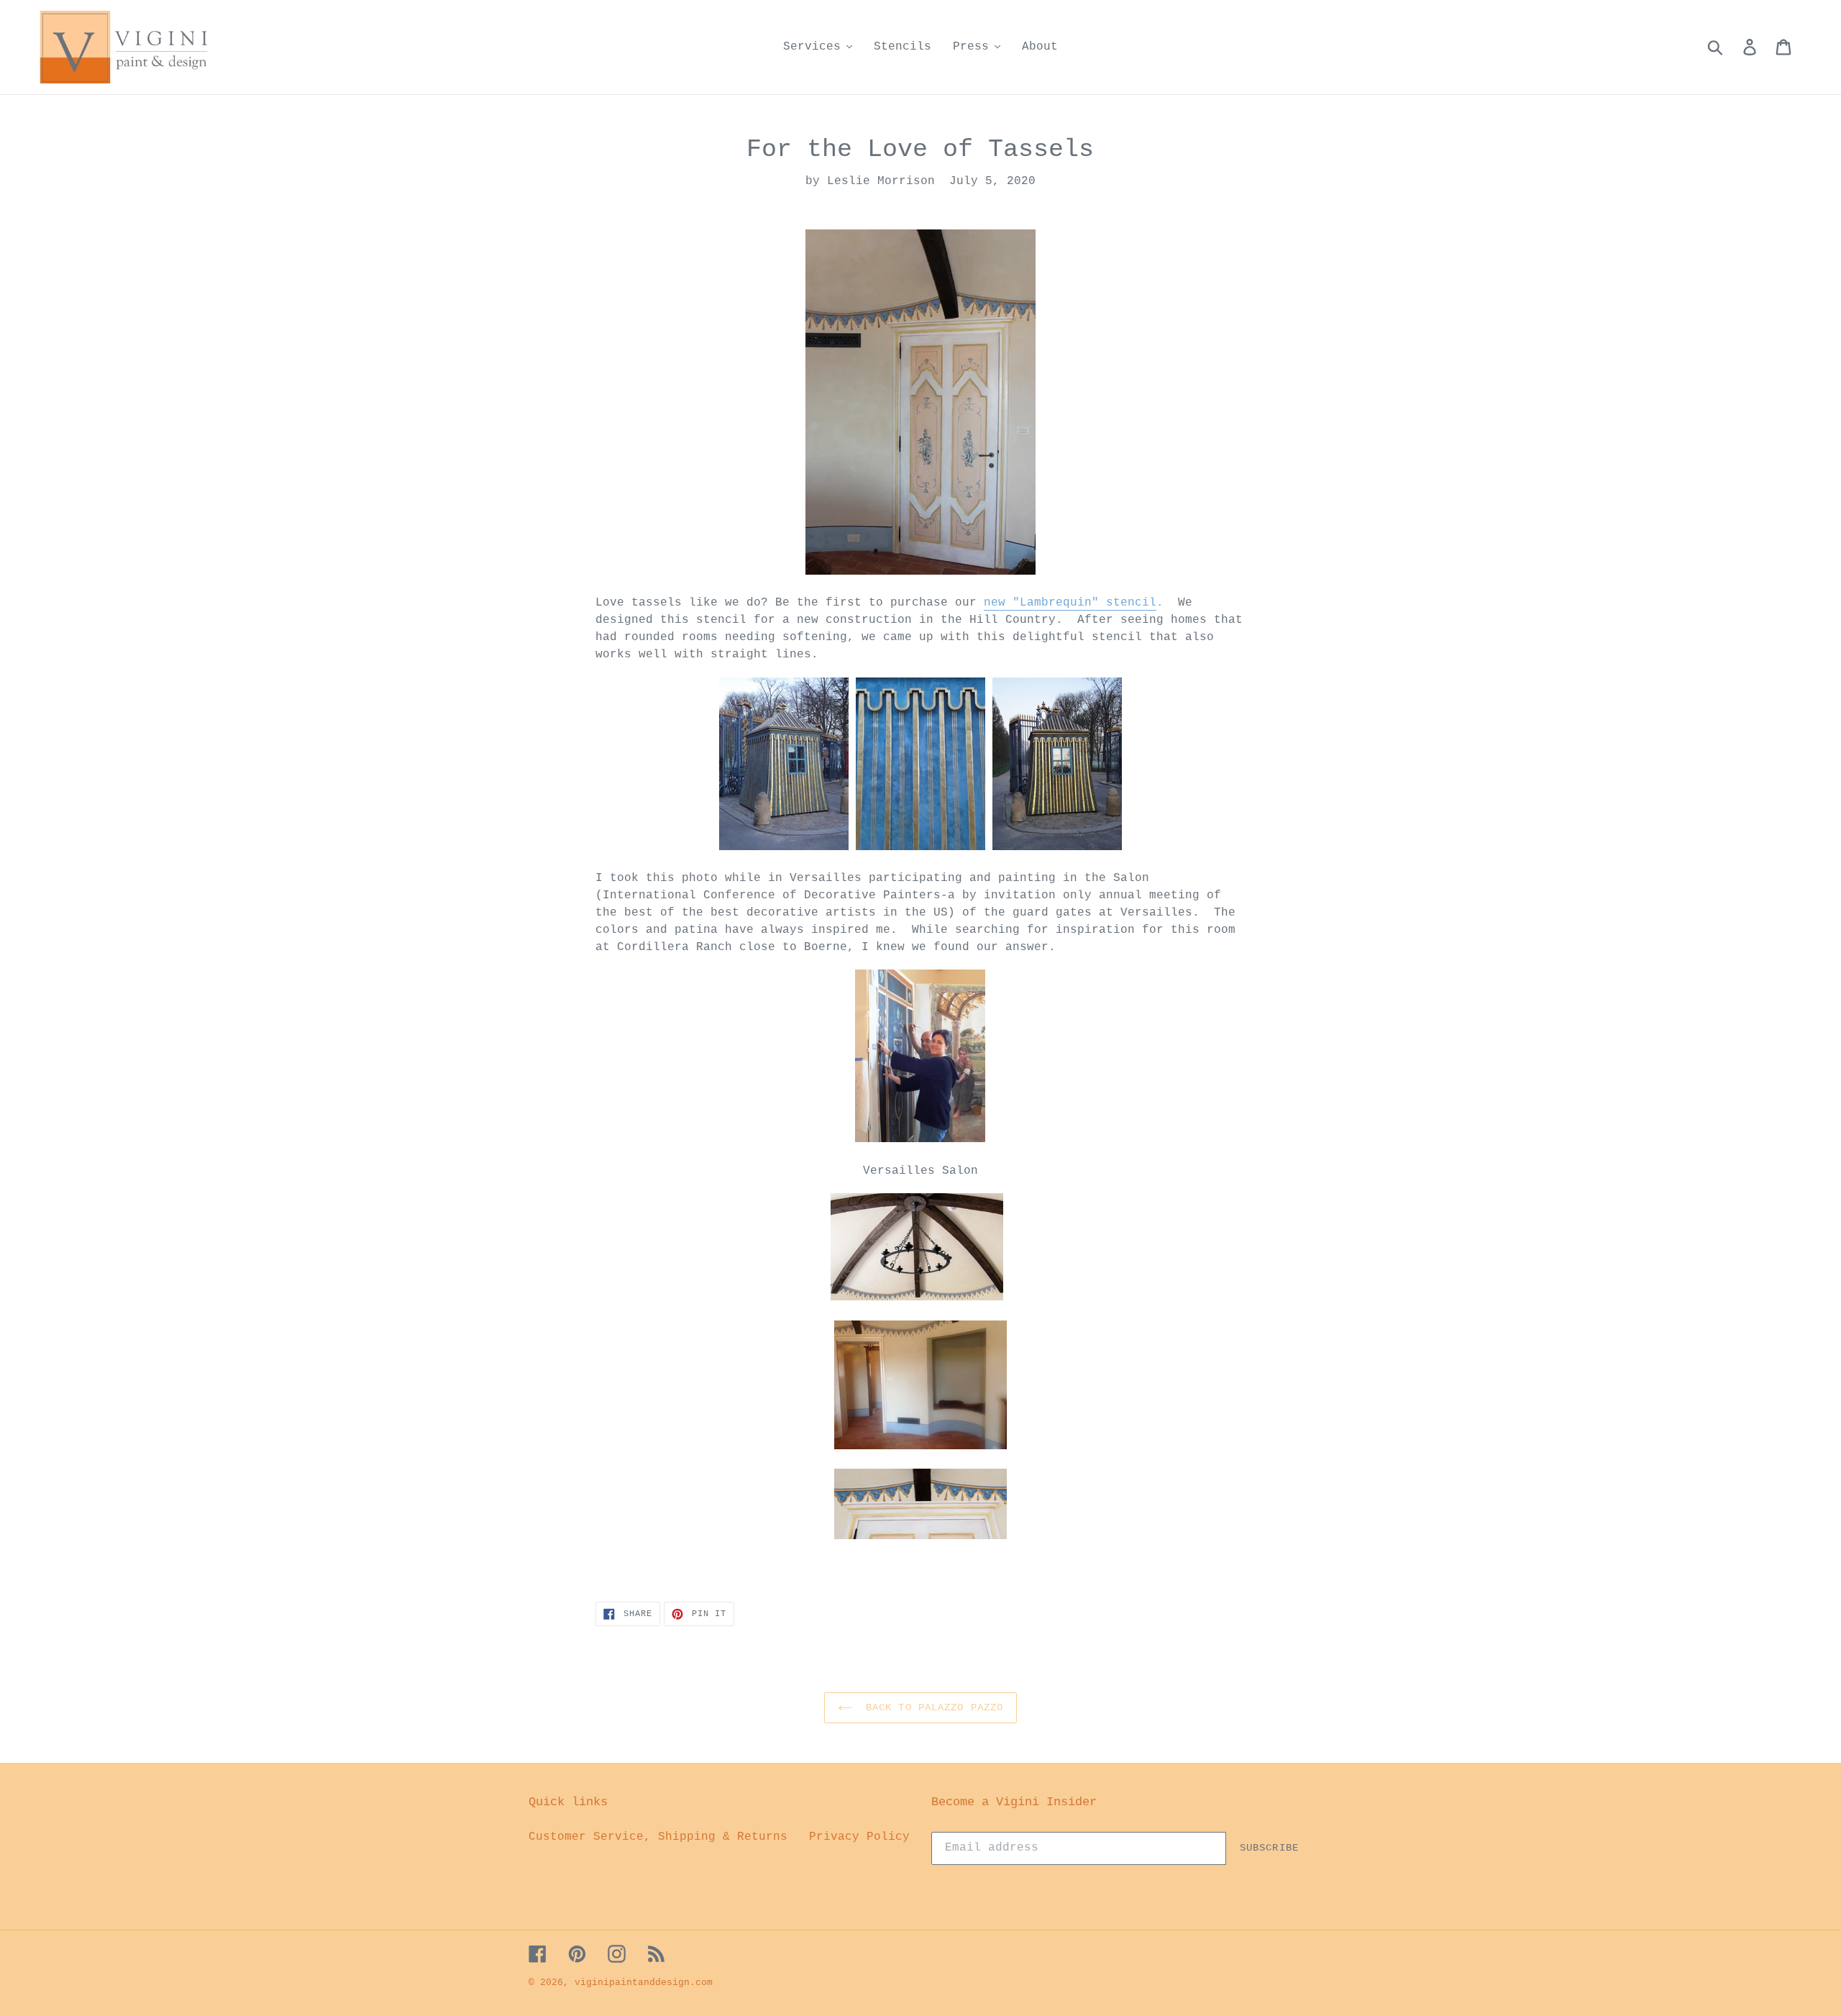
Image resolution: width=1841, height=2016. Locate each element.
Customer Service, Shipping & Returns (658, 1837)
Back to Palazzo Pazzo (932, 1707)
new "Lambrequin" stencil (1070, 603)
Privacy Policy (859, 1837)
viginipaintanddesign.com (644, 1983)
